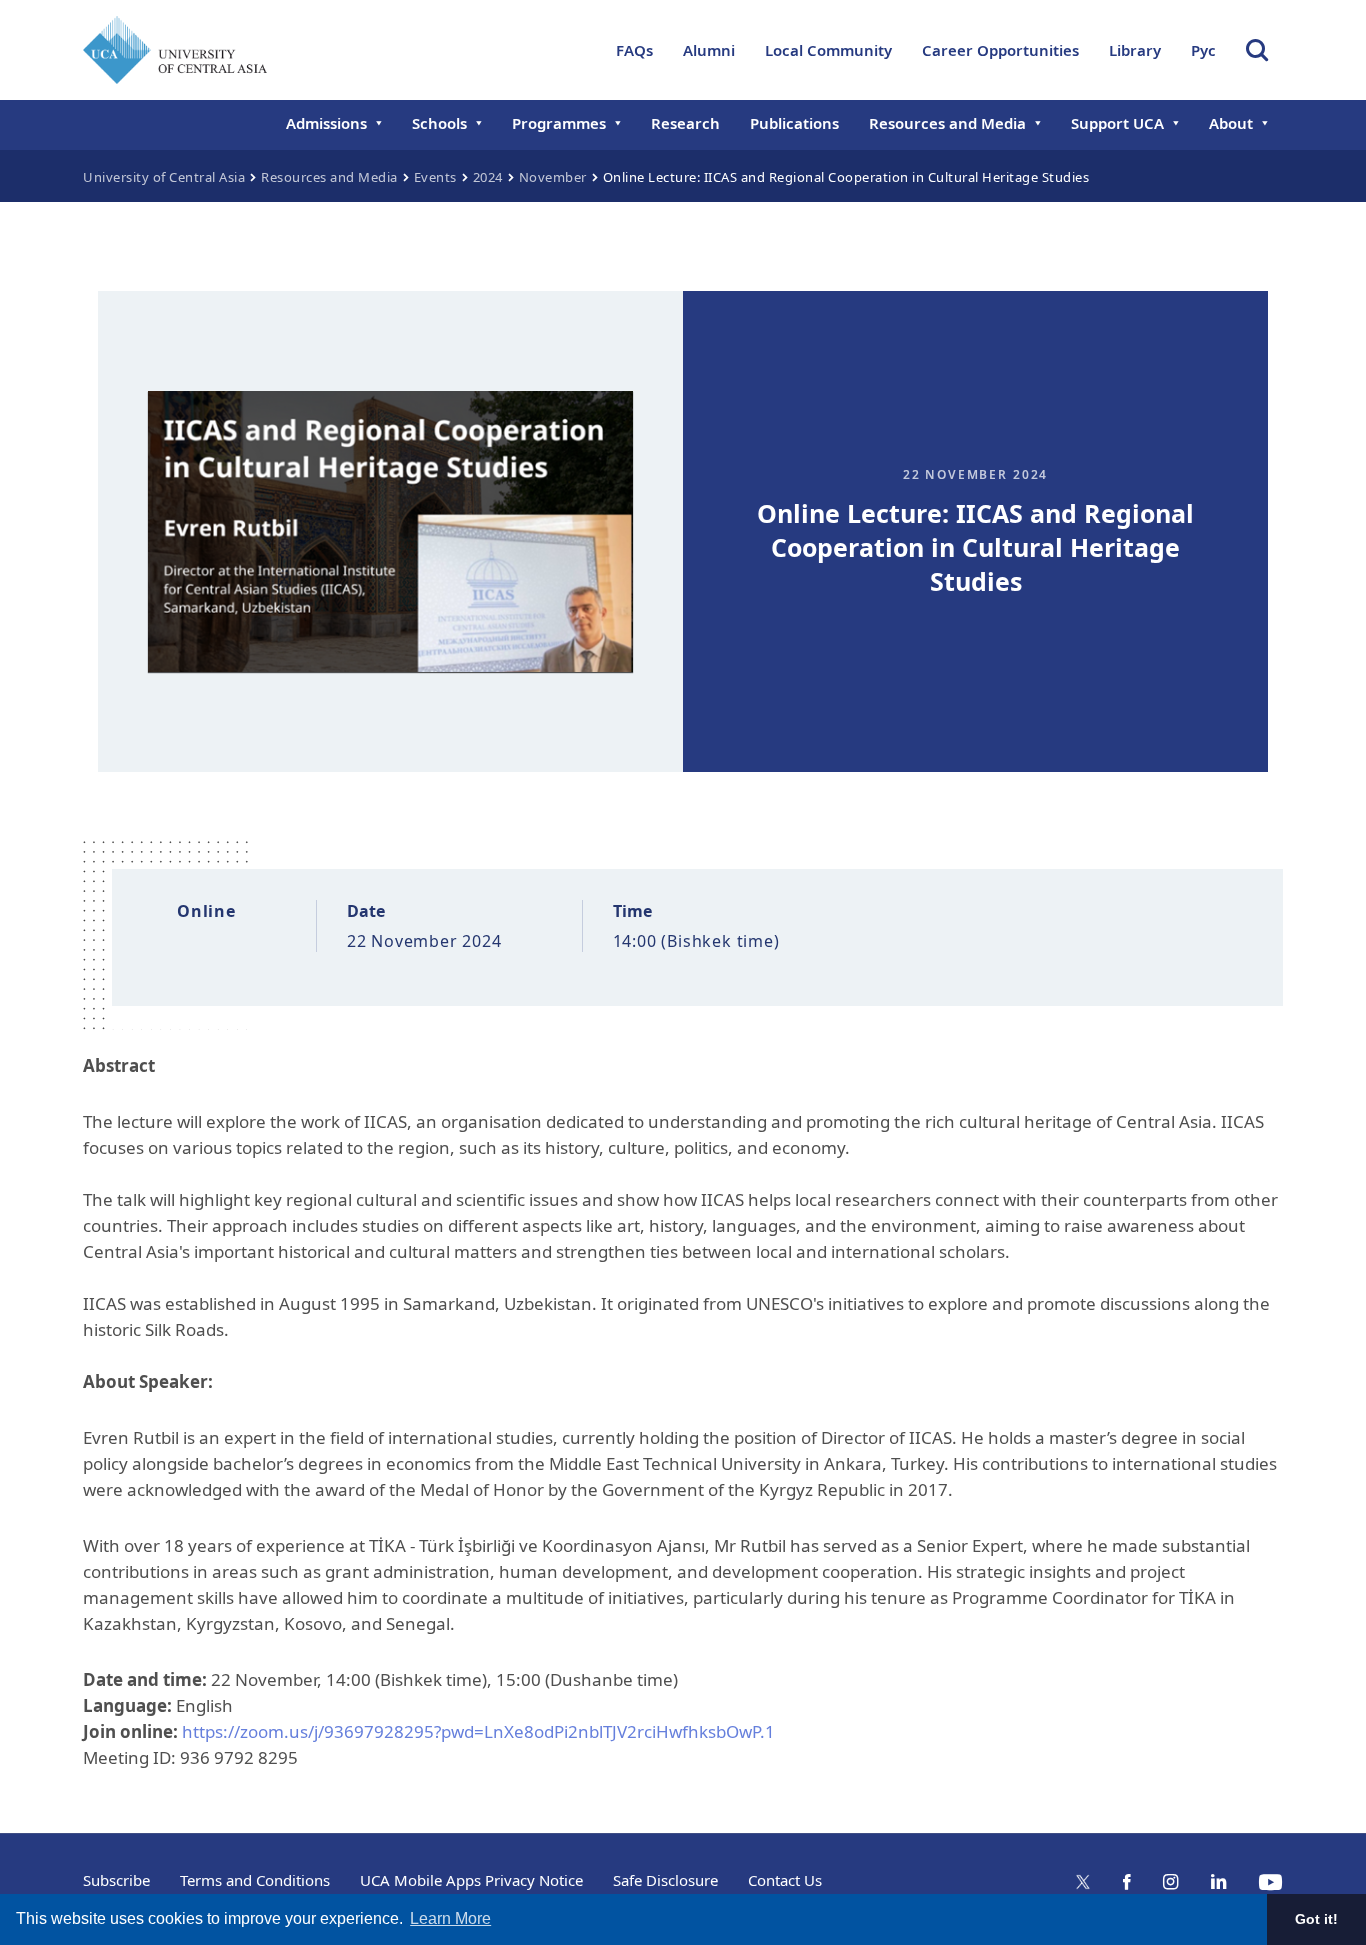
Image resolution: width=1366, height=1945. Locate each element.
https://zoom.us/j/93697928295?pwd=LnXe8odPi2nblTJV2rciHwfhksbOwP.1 (478, 1731)
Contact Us (785, 1880)
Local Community (828, 50)
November (553, 177)
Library (1135, 50)
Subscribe (116, 1880)
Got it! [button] (1316, 1919)
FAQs (634, 50)
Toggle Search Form (1257, 50)
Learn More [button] (450, 1918)
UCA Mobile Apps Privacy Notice (471, 1880)
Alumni (709, 50)
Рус (1203, 50)
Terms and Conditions (255, 1880)
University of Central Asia (164, 177)
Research (685, 123)
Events (435, 177)
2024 (488, 177)
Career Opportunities (1000, 50)
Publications (794, 123)
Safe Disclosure (665, 1880)
